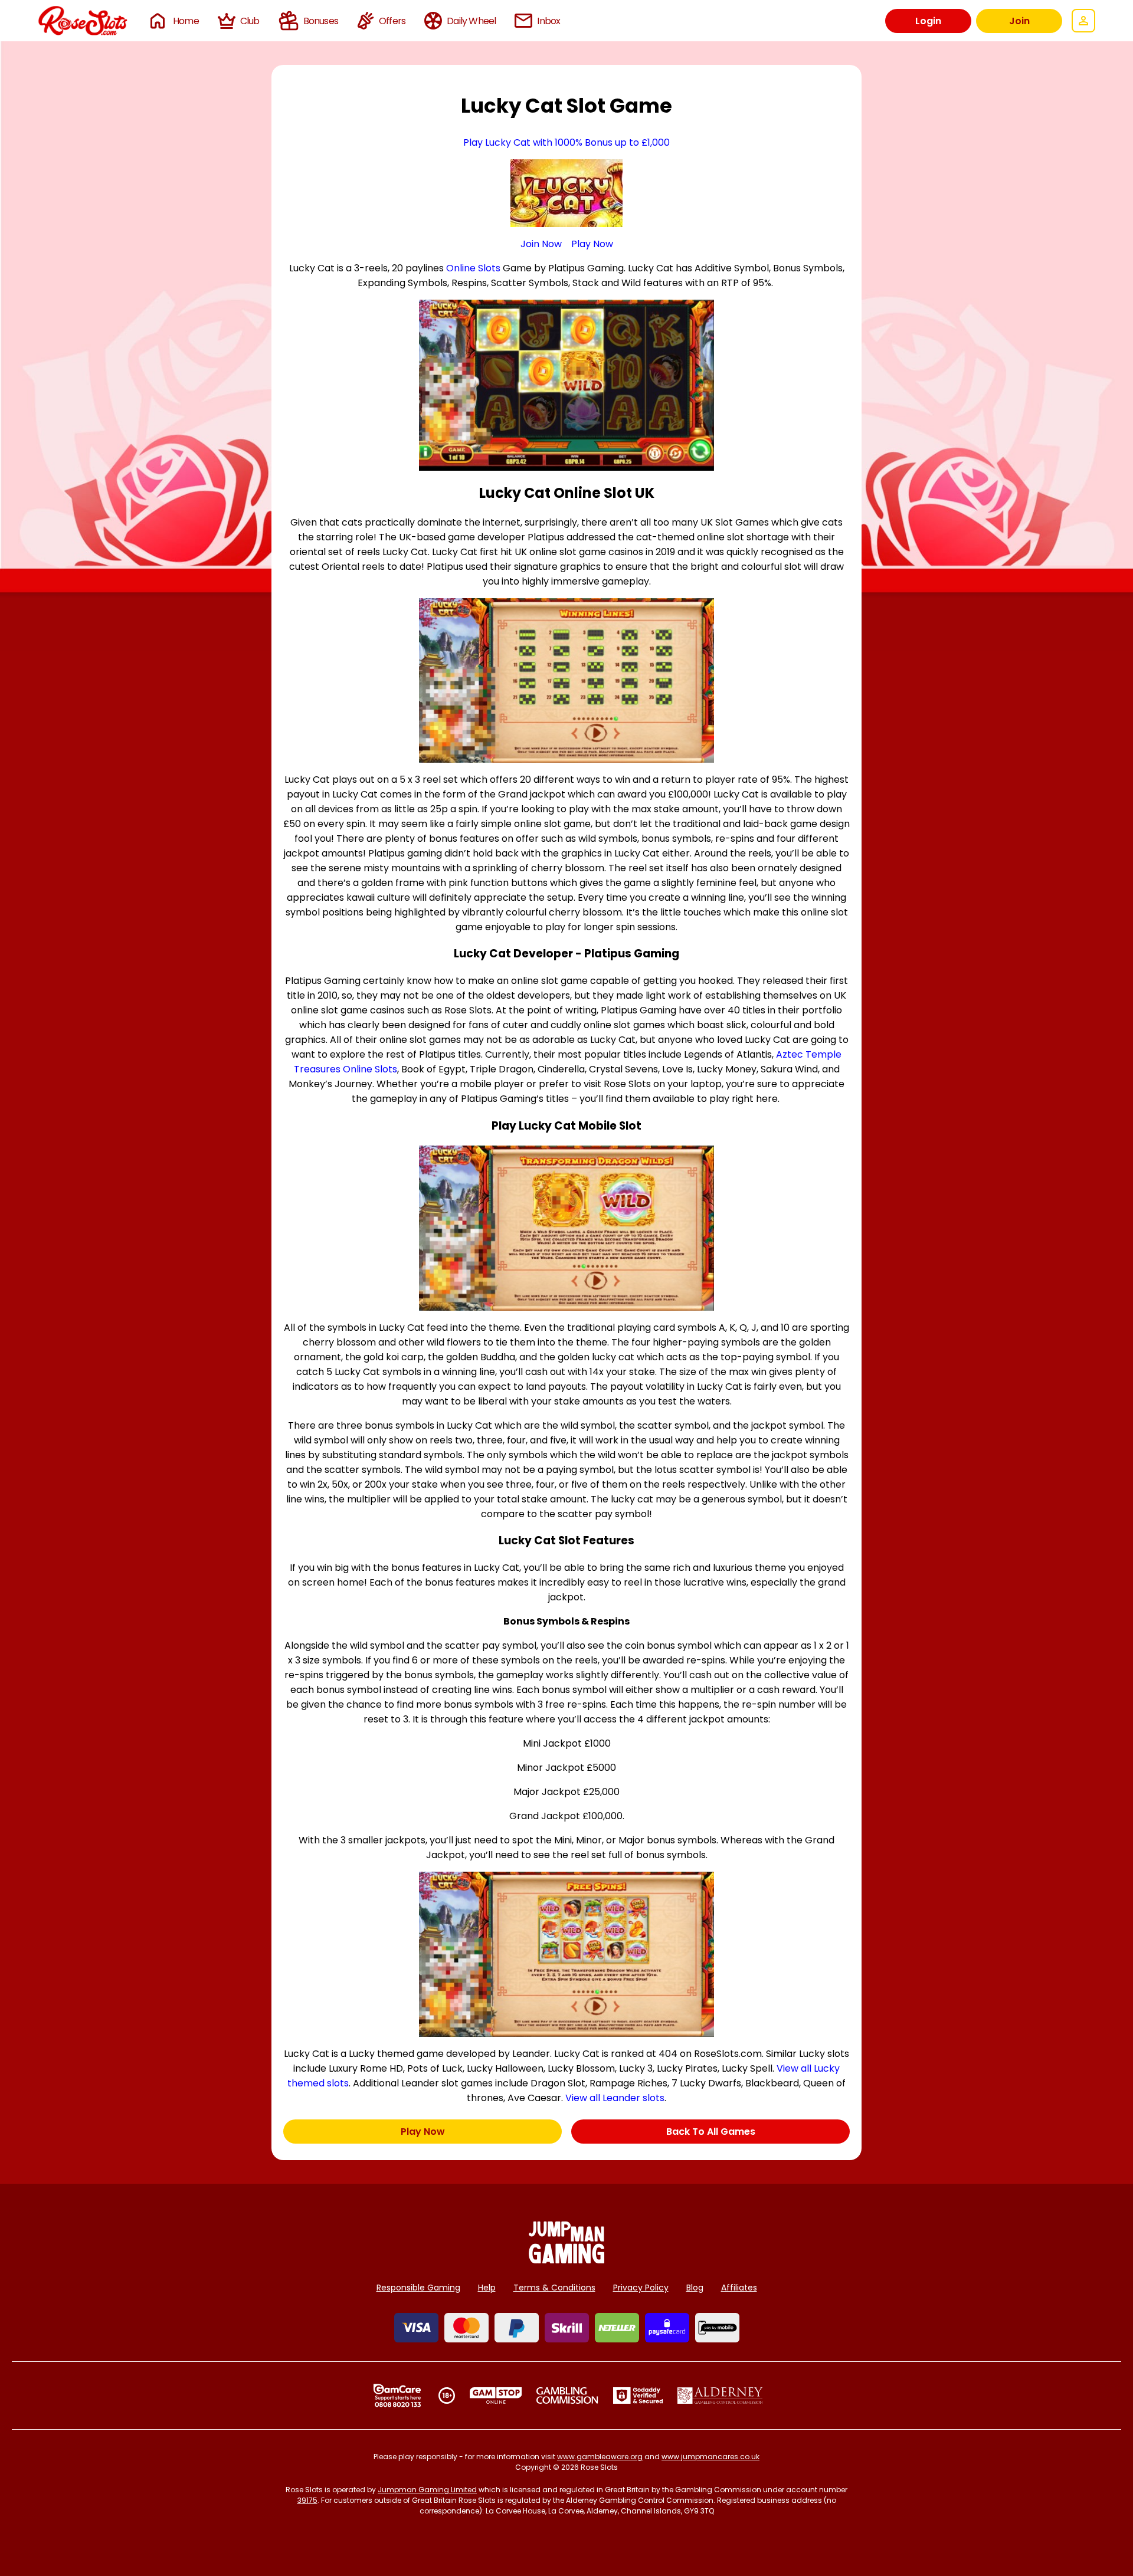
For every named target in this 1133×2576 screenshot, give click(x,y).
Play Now (592, 244)
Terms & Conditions (554, 2288)
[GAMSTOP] (496, 2395)
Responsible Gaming (418, 2288)
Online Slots (473, 268)
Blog (695, 2288)
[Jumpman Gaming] (566, 2260)
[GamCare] (397, 2395)
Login (928, 21)
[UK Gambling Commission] (567, 2395)
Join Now (541, 244)
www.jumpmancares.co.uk (710, 2457)
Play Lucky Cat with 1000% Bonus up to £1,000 (566, 142)
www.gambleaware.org (600, 2457)
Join (1019, 21)
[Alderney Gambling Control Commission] (720, 2395)
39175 (307, 2500)
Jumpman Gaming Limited (427, 2490)
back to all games (711, 2132)
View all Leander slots (615, 2098)
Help (487, 2288)
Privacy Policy (641, 2288)
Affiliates (739, 2288)
